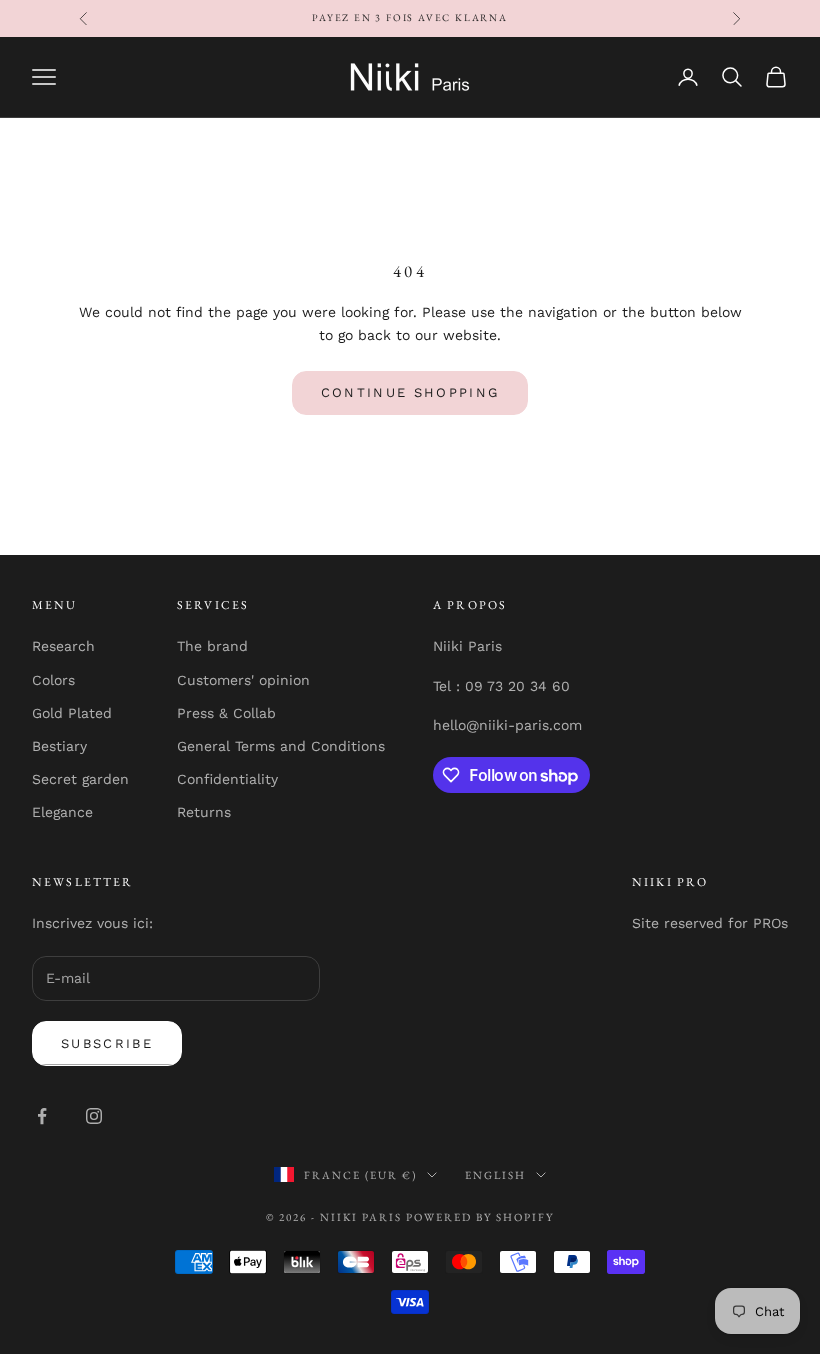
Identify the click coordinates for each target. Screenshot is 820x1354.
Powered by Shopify (480, 1217)
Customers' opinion (243, 680)
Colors (53, 680)
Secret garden (80, 779)
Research (63, 646)
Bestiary (59, 746)
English (495, 1175)
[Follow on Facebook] (42, 1116)
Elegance (62, 812)
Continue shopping (410, 392)
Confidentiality (227, 779)
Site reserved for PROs (710, 923)
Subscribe (107, 1043)
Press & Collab (226, 713)
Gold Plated (72, 713)
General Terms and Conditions (281, 746)
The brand (212, 646)
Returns (204, 812)
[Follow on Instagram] (94, 1116)
